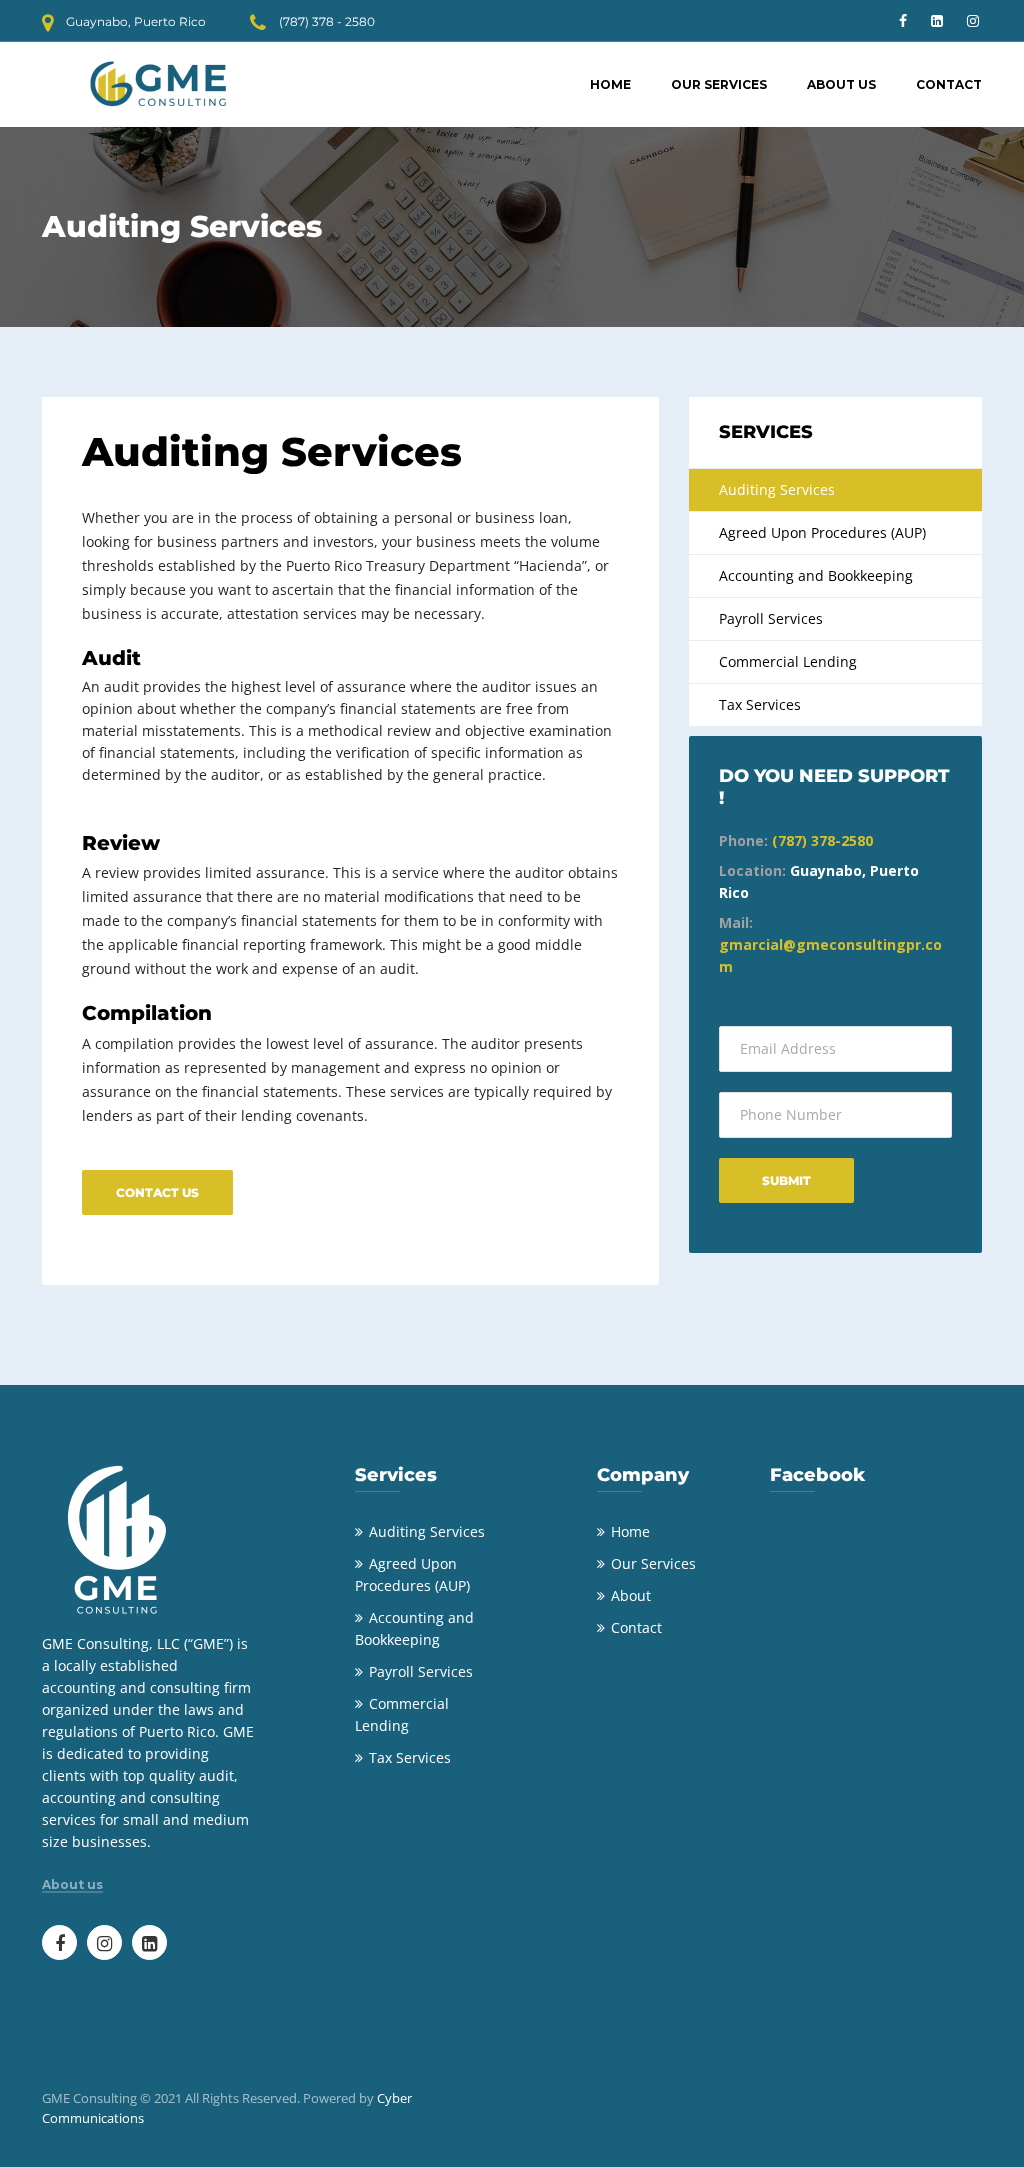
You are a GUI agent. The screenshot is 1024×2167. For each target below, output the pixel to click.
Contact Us (157, 1192)
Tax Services (760, 704)
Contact (949, 84)
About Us (841, 84)
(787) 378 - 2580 (327, 21)
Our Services (719, 84)
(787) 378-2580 (822, 840)
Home (610, 84)
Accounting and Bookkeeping (816, 575)
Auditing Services (777, 489)
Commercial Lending (788, 661)
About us (72, 1885)
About (631, 1595)
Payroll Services (771, 618)
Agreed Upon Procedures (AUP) (822, 532)
